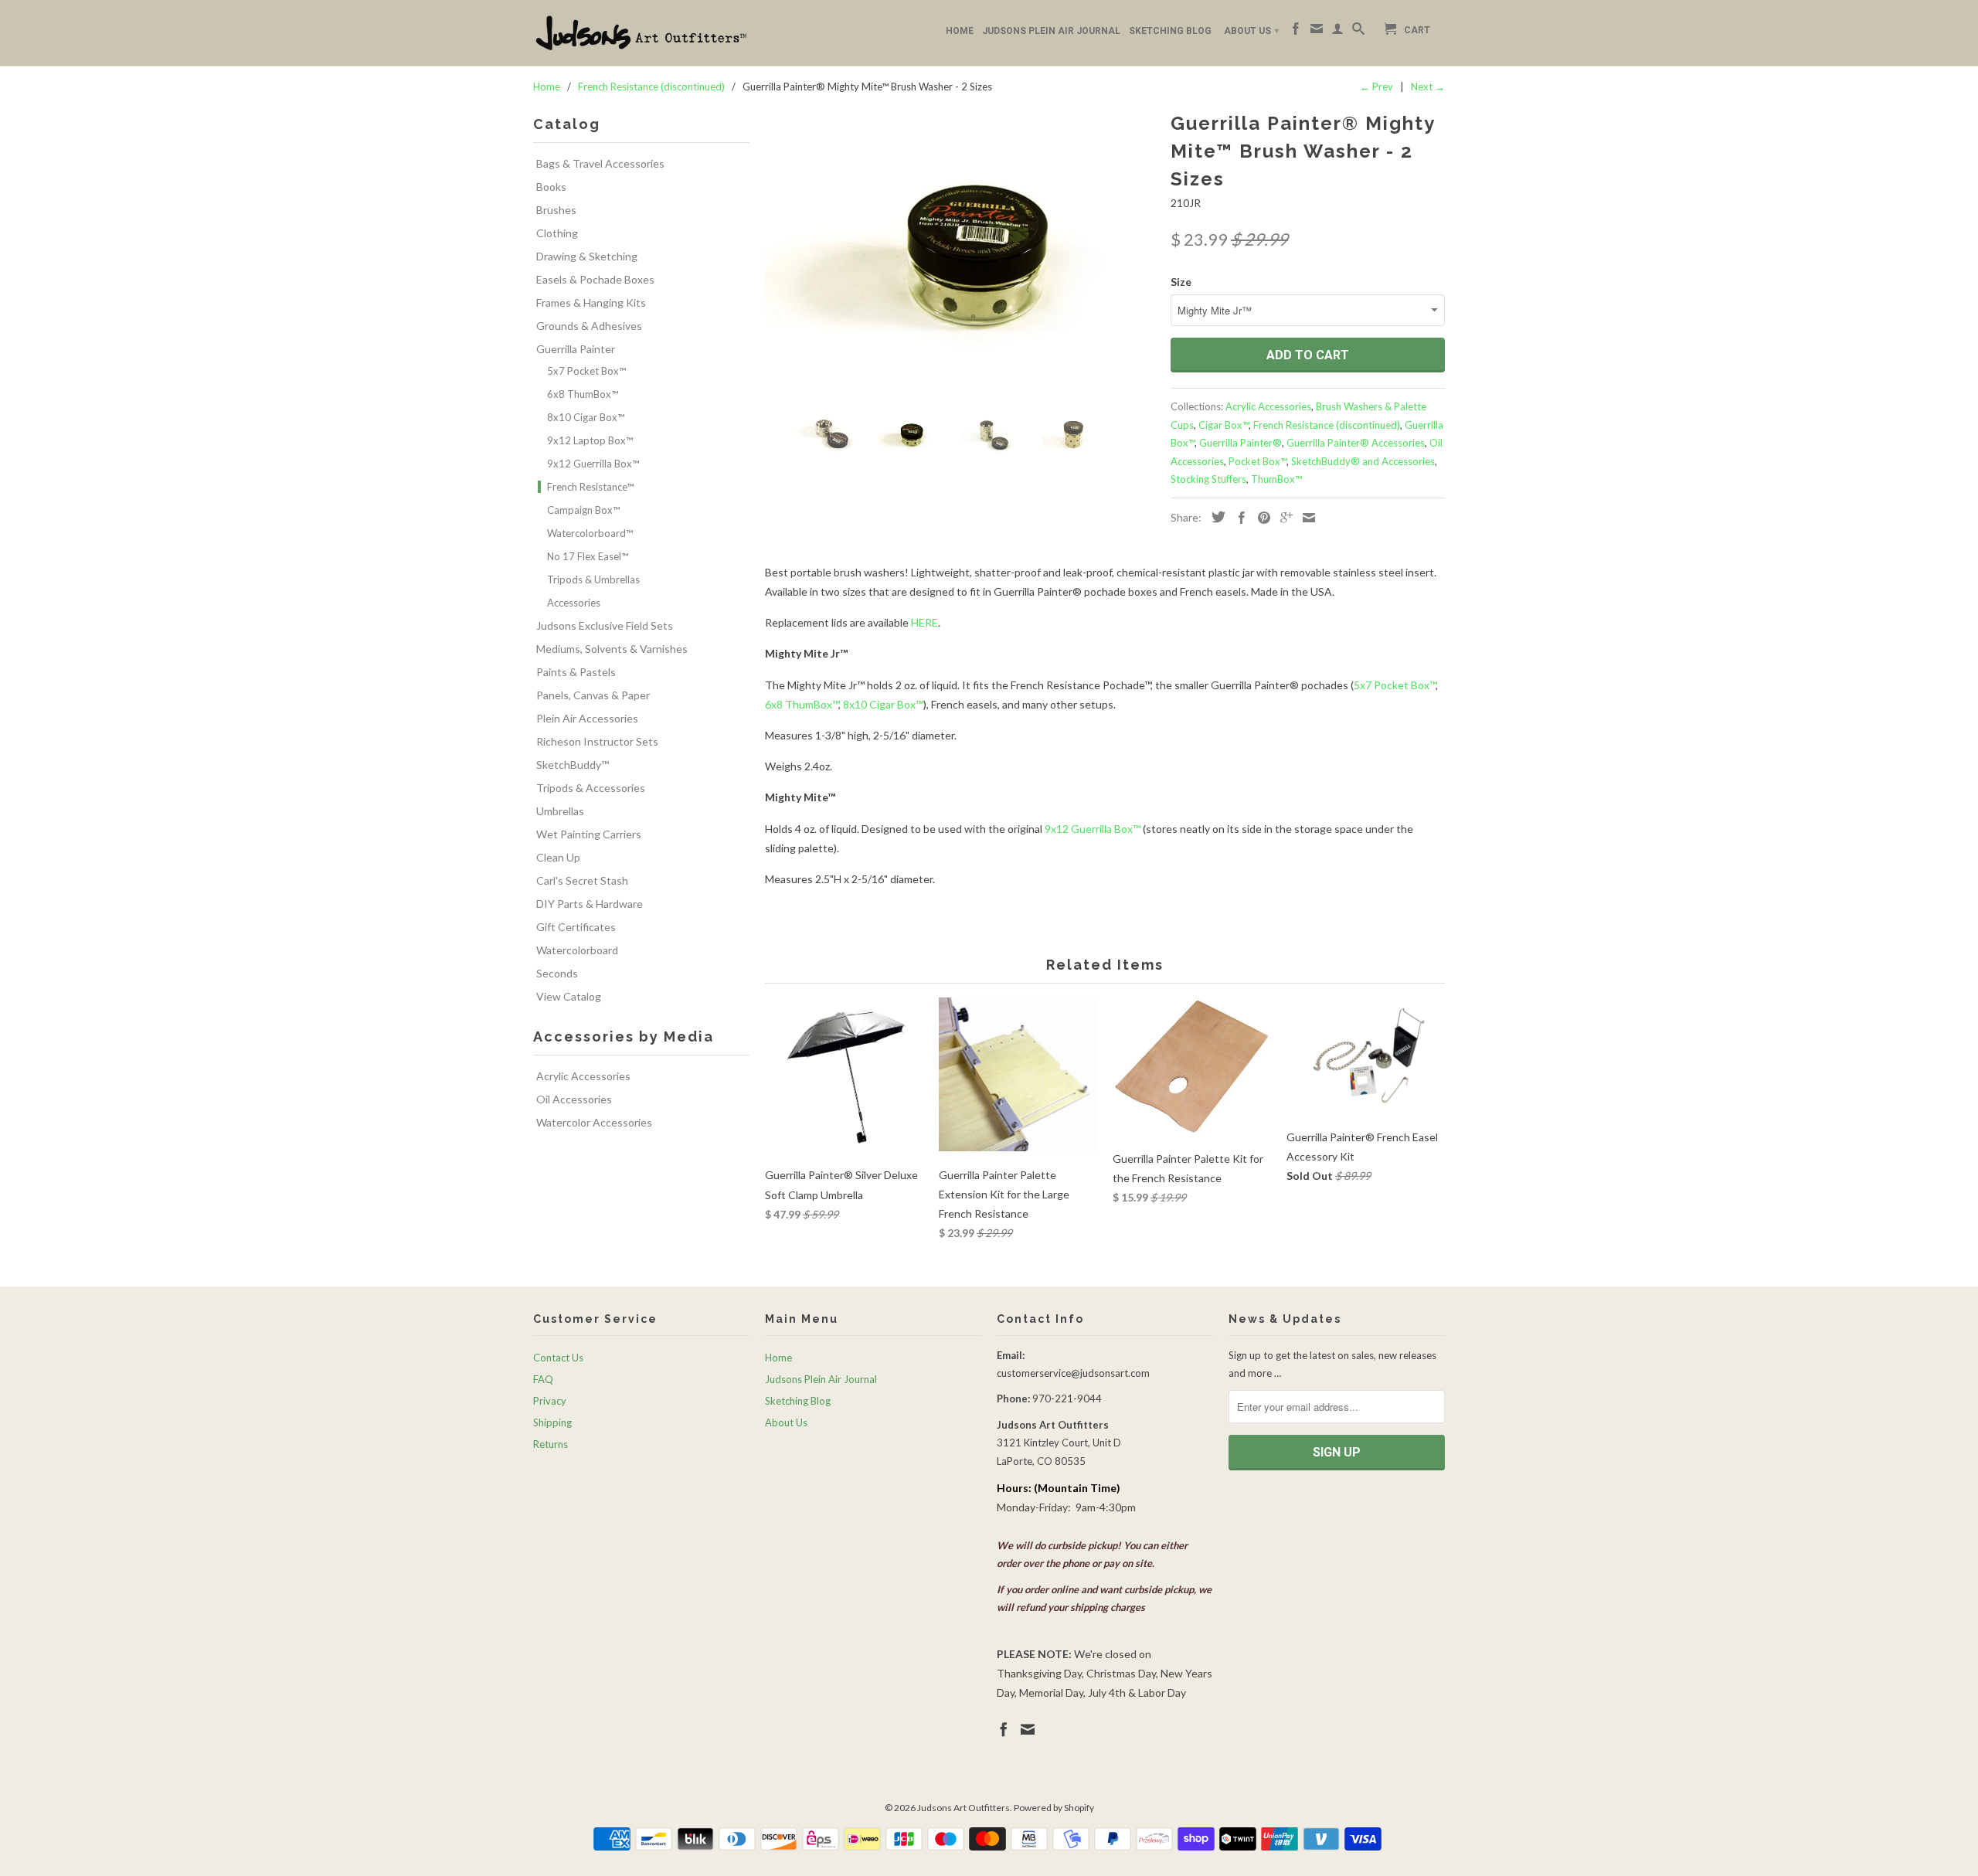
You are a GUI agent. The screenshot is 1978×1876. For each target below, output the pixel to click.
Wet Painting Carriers (589, 834)
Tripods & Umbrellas (593, 579)
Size (1181, 282)
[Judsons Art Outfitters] (641, 33)
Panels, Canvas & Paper (593, 695)
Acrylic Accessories (583, 1076)
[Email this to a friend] (1305, 518)
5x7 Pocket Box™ (586, 371)
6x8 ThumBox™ (583, 394)
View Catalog (569, 996)
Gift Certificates (576, 927)
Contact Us (558, 1358)
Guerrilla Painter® (1240, 443)
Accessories (574, 603)
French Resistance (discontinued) (1327, 425)
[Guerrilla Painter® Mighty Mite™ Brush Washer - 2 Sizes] (960, 253)
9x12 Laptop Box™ (590, 440)
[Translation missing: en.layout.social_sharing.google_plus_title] (1283, 518)
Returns (551, 1444)
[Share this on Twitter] (1215, 517)
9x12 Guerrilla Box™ (593, 464)
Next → (1428, 87)
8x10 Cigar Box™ (586, 417)
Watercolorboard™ (590, 533)
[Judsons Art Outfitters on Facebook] (1296, 32)
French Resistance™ (590, 487)
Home (960, 31)
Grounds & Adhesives (589, 326)
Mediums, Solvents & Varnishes (612, 649)
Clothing (557, 233)
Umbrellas (560, 811)
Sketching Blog (1170, 31)
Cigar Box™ (1224, 425)
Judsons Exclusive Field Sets (605, 625)
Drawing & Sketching (587, 256)
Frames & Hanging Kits (591, 302)
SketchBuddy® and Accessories (1363, 461)
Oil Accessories (574, 1099)
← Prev (1376, 87)
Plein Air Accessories (587, 718)
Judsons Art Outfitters (964, 1808)
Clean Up (558, 857)
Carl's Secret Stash (582, 880)
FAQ (543, 1379)
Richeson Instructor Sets (597, 741)
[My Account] (1337, 32)
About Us (1251, 31)
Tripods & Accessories (591, 788)
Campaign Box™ (583, 510)
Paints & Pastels (576, 672)
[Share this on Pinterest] (1260, 518)
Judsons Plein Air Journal (1051, 31)
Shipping (552, 1422)
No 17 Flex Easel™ (588, 556)
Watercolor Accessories (594, 1122)
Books (551, 187)
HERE (924, 622)
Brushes (556, 210)
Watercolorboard (577, 950)
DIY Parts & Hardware (590, 904)
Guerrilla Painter (576, 349)
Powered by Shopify (1054, 1808)
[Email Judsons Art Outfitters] (1317, 32)
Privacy (550, 1401)
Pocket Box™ (1257, 461)
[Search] (1358, 32)
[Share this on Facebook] (1238, 518)
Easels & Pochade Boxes (595, 279)
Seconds (557, 973)
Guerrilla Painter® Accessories (1356, 443)
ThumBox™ (1276, 479)
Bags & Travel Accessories (600, 163)
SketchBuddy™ (573, 765)
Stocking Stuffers (1208, 479)
